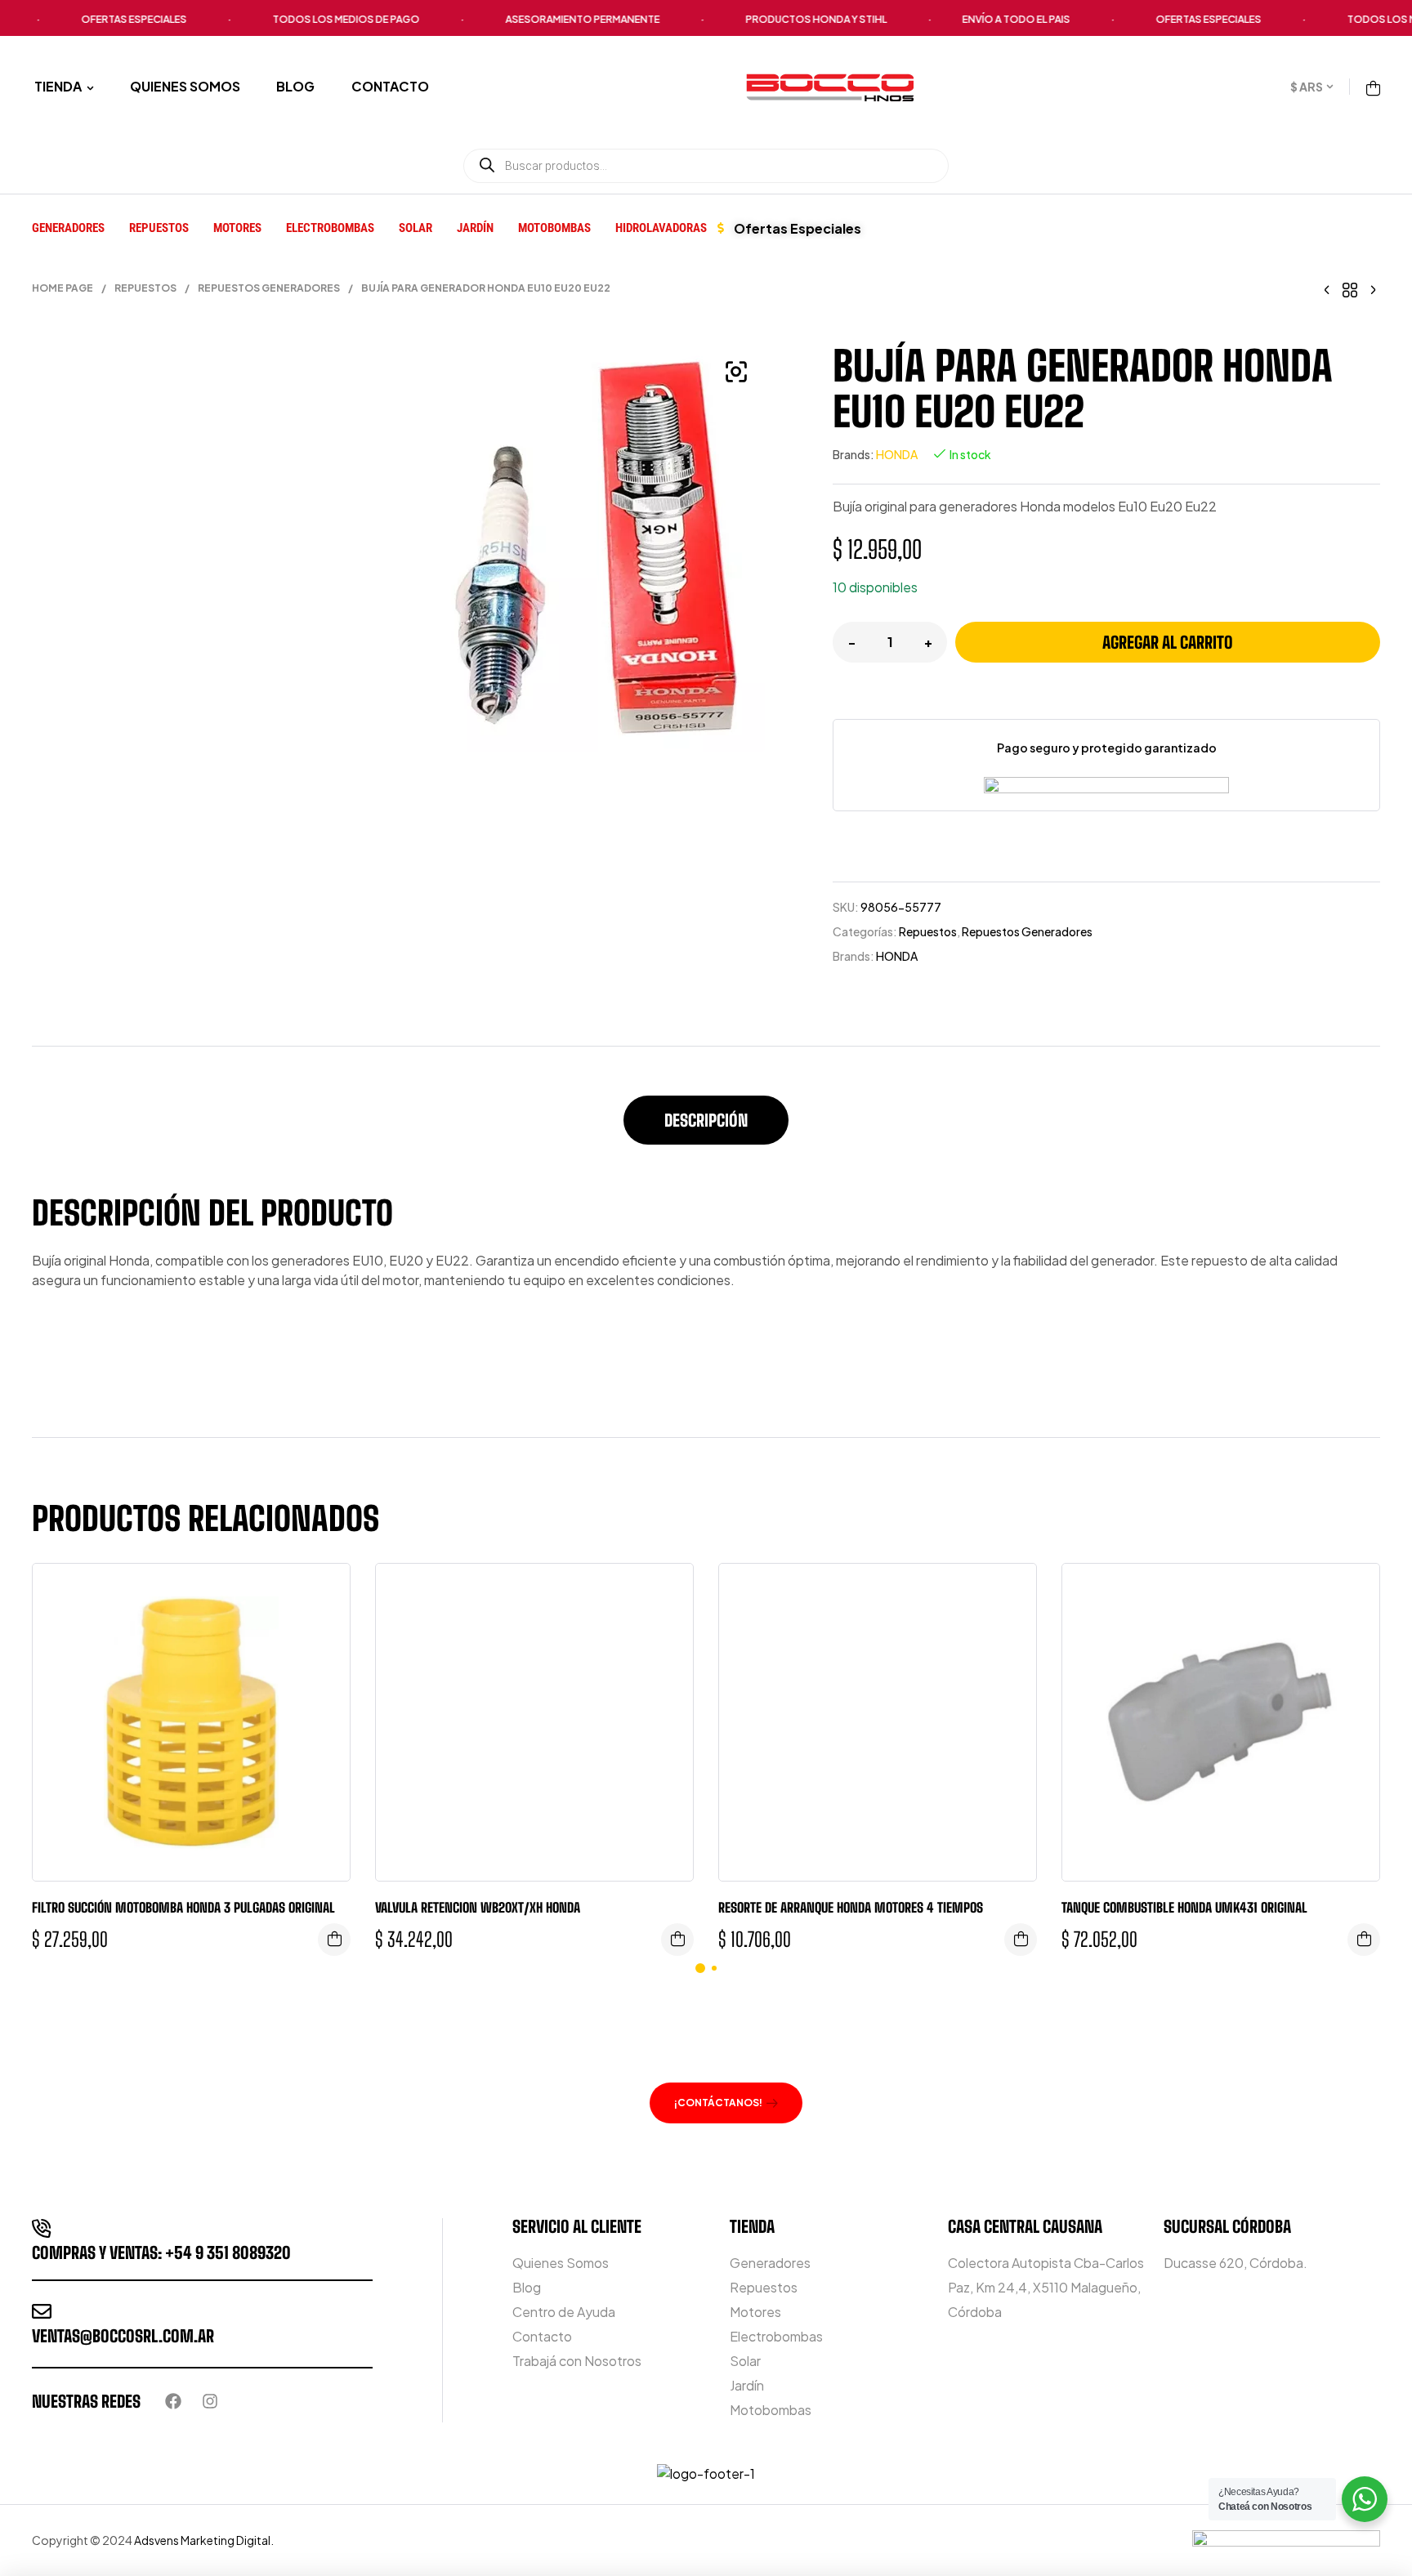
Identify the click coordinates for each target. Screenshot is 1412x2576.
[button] (736, 372)
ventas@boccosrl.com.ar (123, 2336)
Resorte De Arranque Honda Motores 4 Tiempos (851, 1907)
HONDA (897, 454)
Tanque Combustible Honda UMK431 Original (1184, 1907)
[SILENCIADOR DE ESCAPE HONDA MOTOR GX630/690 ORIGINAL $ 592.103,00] (1327, 288)
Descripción (706, 1120)
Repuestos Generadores (269, 288)
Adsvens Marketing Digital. (205, 2540)
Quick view (325, 1592)
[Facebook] (173, 2401)
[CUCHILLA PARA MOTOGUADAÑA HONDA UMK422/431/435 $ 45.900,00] (1373, 288)
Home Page (63, 288)
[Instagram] (210, 2401)
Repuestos (145, 288)
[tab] (706, 1128)
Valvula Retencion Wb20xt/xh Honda (478, 1907)
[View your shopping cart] (1373, 88)
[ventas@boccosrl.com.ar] (42, 2311)
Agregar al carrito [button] (334, 1940)
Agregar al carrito (1168, 642)
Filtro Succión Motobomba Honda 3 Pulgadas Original (183, 1907)
